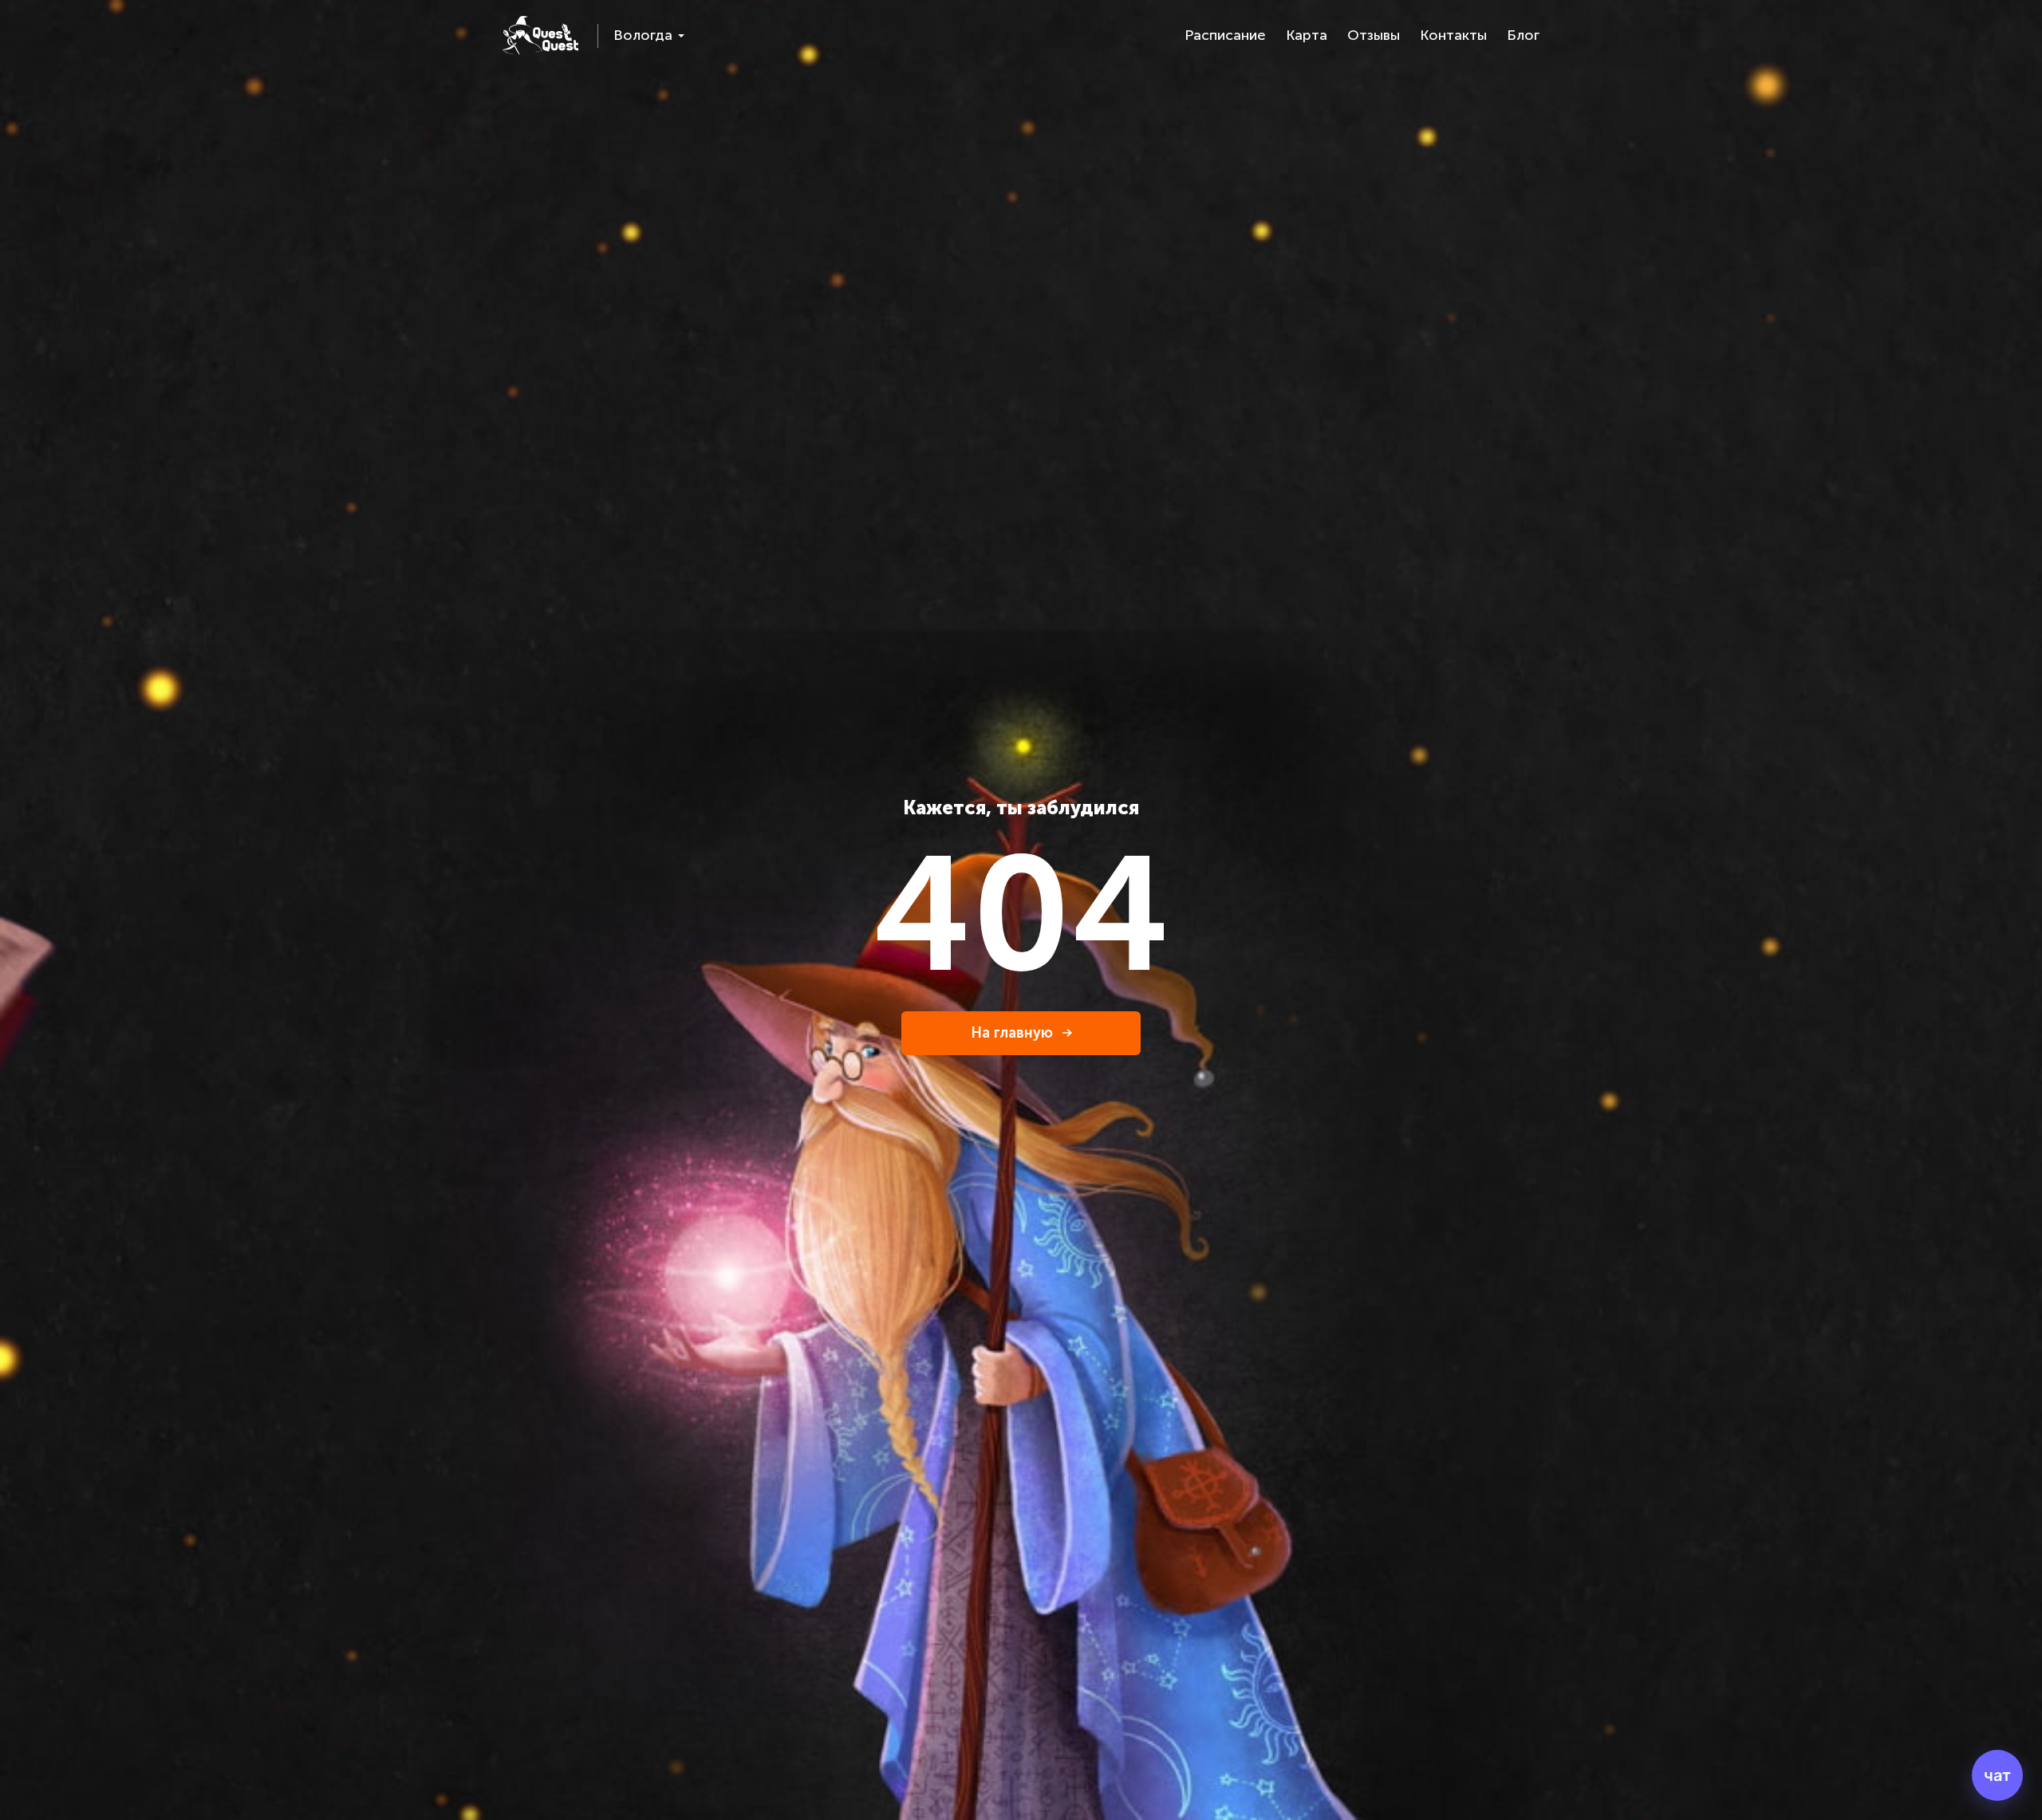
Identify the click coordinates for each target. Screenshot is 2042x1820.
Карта (1307, 35)
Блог (1523, 35)
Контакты (1453, 35)
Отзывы (1374, 35)
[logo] (540, 35)
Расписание (1225, 35)
